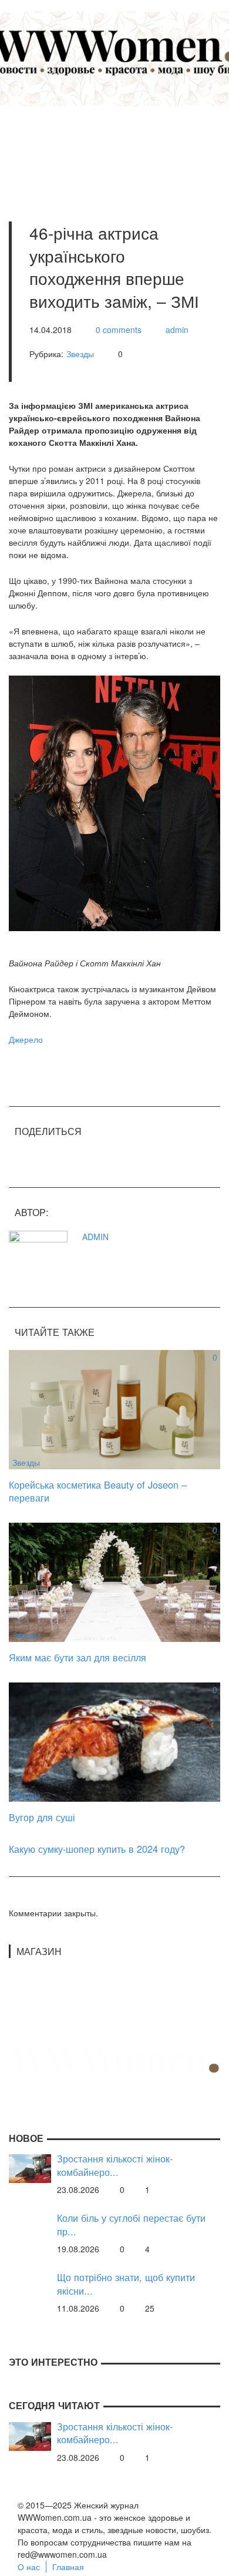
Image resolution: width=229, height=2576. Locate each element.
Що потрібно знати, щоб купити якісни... (126, 2284)
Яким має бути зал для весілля (78, 1657)
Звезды (80, 354)
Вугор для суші (42, 1817)
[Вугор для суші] (114, 1741)
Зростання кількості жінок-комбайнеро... (115, 2165)
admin (177, 330)
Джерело (26, 1039)
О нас (29, 2567)
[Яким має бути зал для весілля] (114, 1581)
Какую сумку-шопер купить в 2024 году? (97, 1849)
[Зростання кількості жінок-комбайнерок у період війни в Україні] (30, 2168)
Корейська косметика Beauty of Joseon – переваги (98, 1491)
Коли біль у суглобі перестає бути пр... (131, 2224)
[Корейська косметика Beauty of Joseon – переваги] (114, 1408)
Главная (68, 2567)
